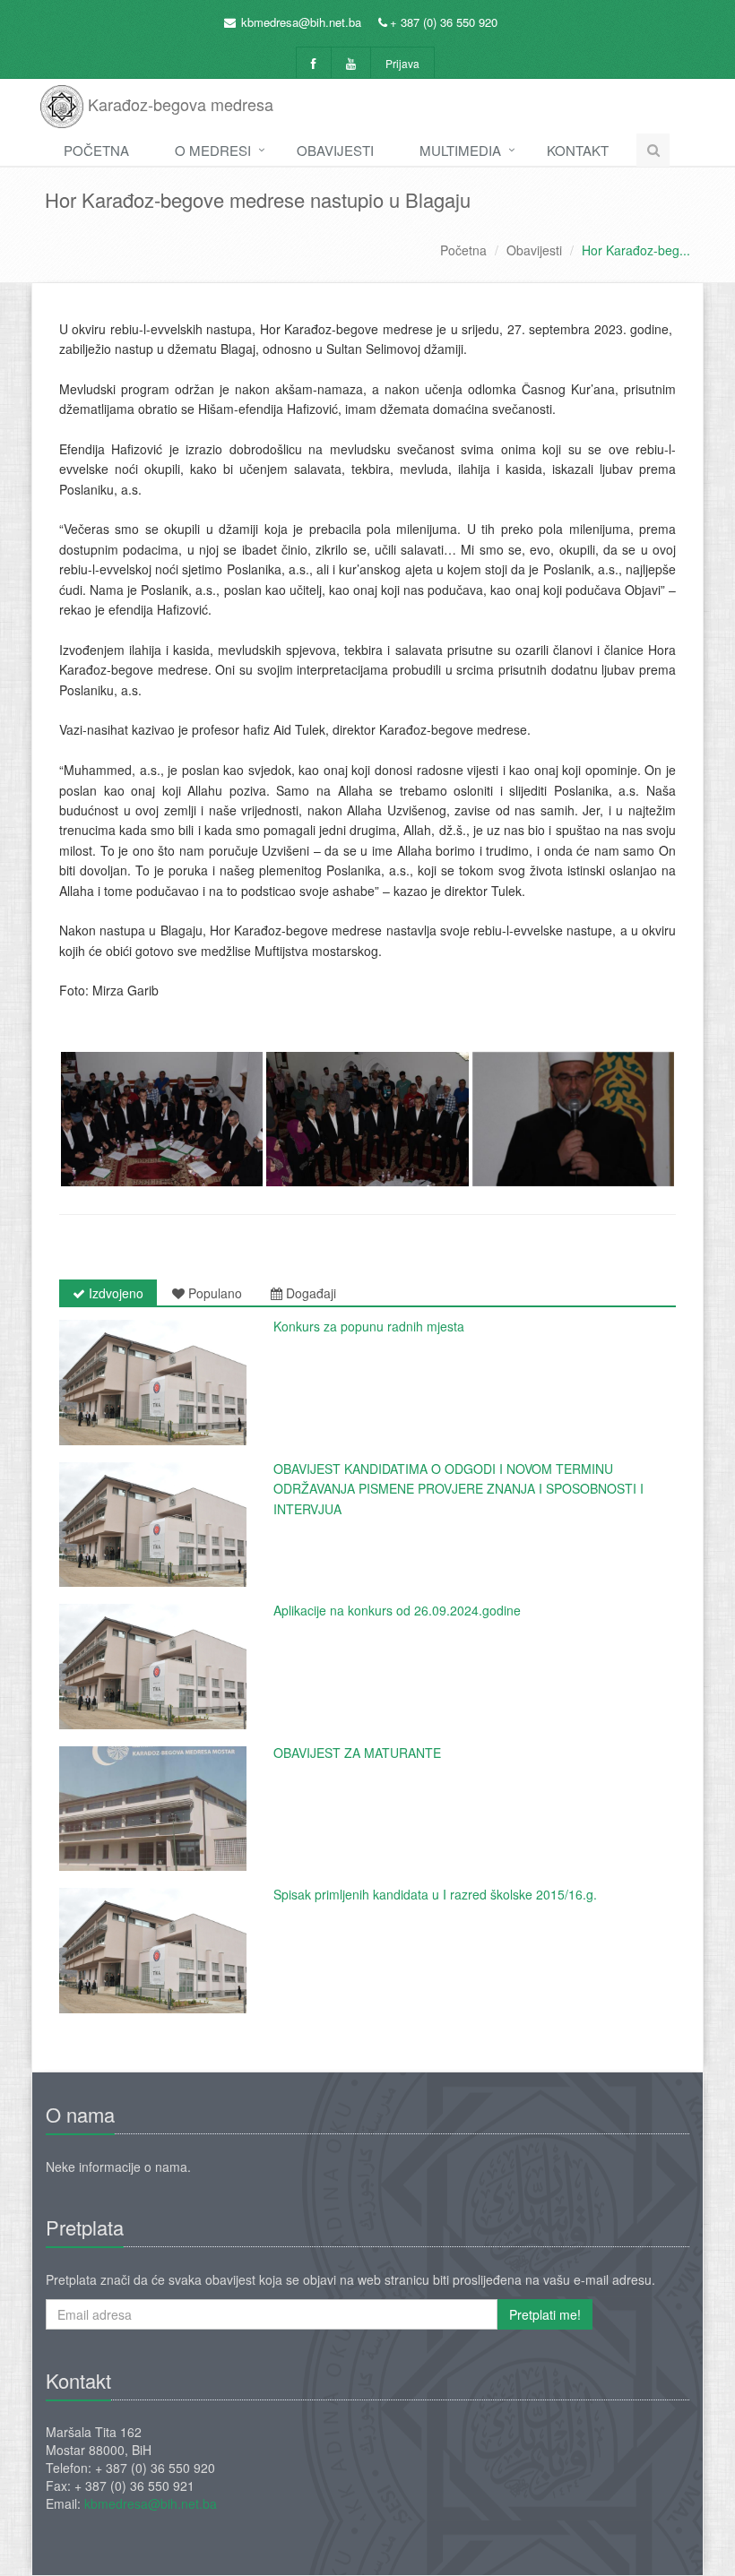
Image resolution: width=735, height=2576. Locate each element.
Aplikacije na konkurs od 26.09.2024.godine (397, 1610)
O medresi (213, 150)
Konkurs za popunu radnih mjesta (369, 1326)
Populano (213, 1293)
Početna (96, 150)
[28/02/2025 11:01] (153, 1383)
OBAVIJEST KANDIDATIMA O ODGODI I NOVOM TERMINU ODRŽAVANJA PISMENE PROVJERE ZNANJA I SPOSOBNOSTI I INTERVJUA (458, 1489)
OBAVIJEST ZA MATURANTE (357, 1753)
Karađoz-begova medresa (178, 104)
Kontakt (578, 150)
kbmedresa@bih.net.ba (301, 22)
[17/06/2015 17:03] (153, 1951)
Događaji (309, 1293)
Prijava (402, 63)
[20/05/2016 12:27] (153, 1809)
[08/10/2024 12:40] (153, 1525)
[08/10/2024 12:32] (153, 1667)
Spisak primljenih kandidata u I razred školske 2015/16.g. (435, 1894)
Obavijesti (335, 150)
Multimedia (460, 150)
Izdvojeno (114, 1293)
